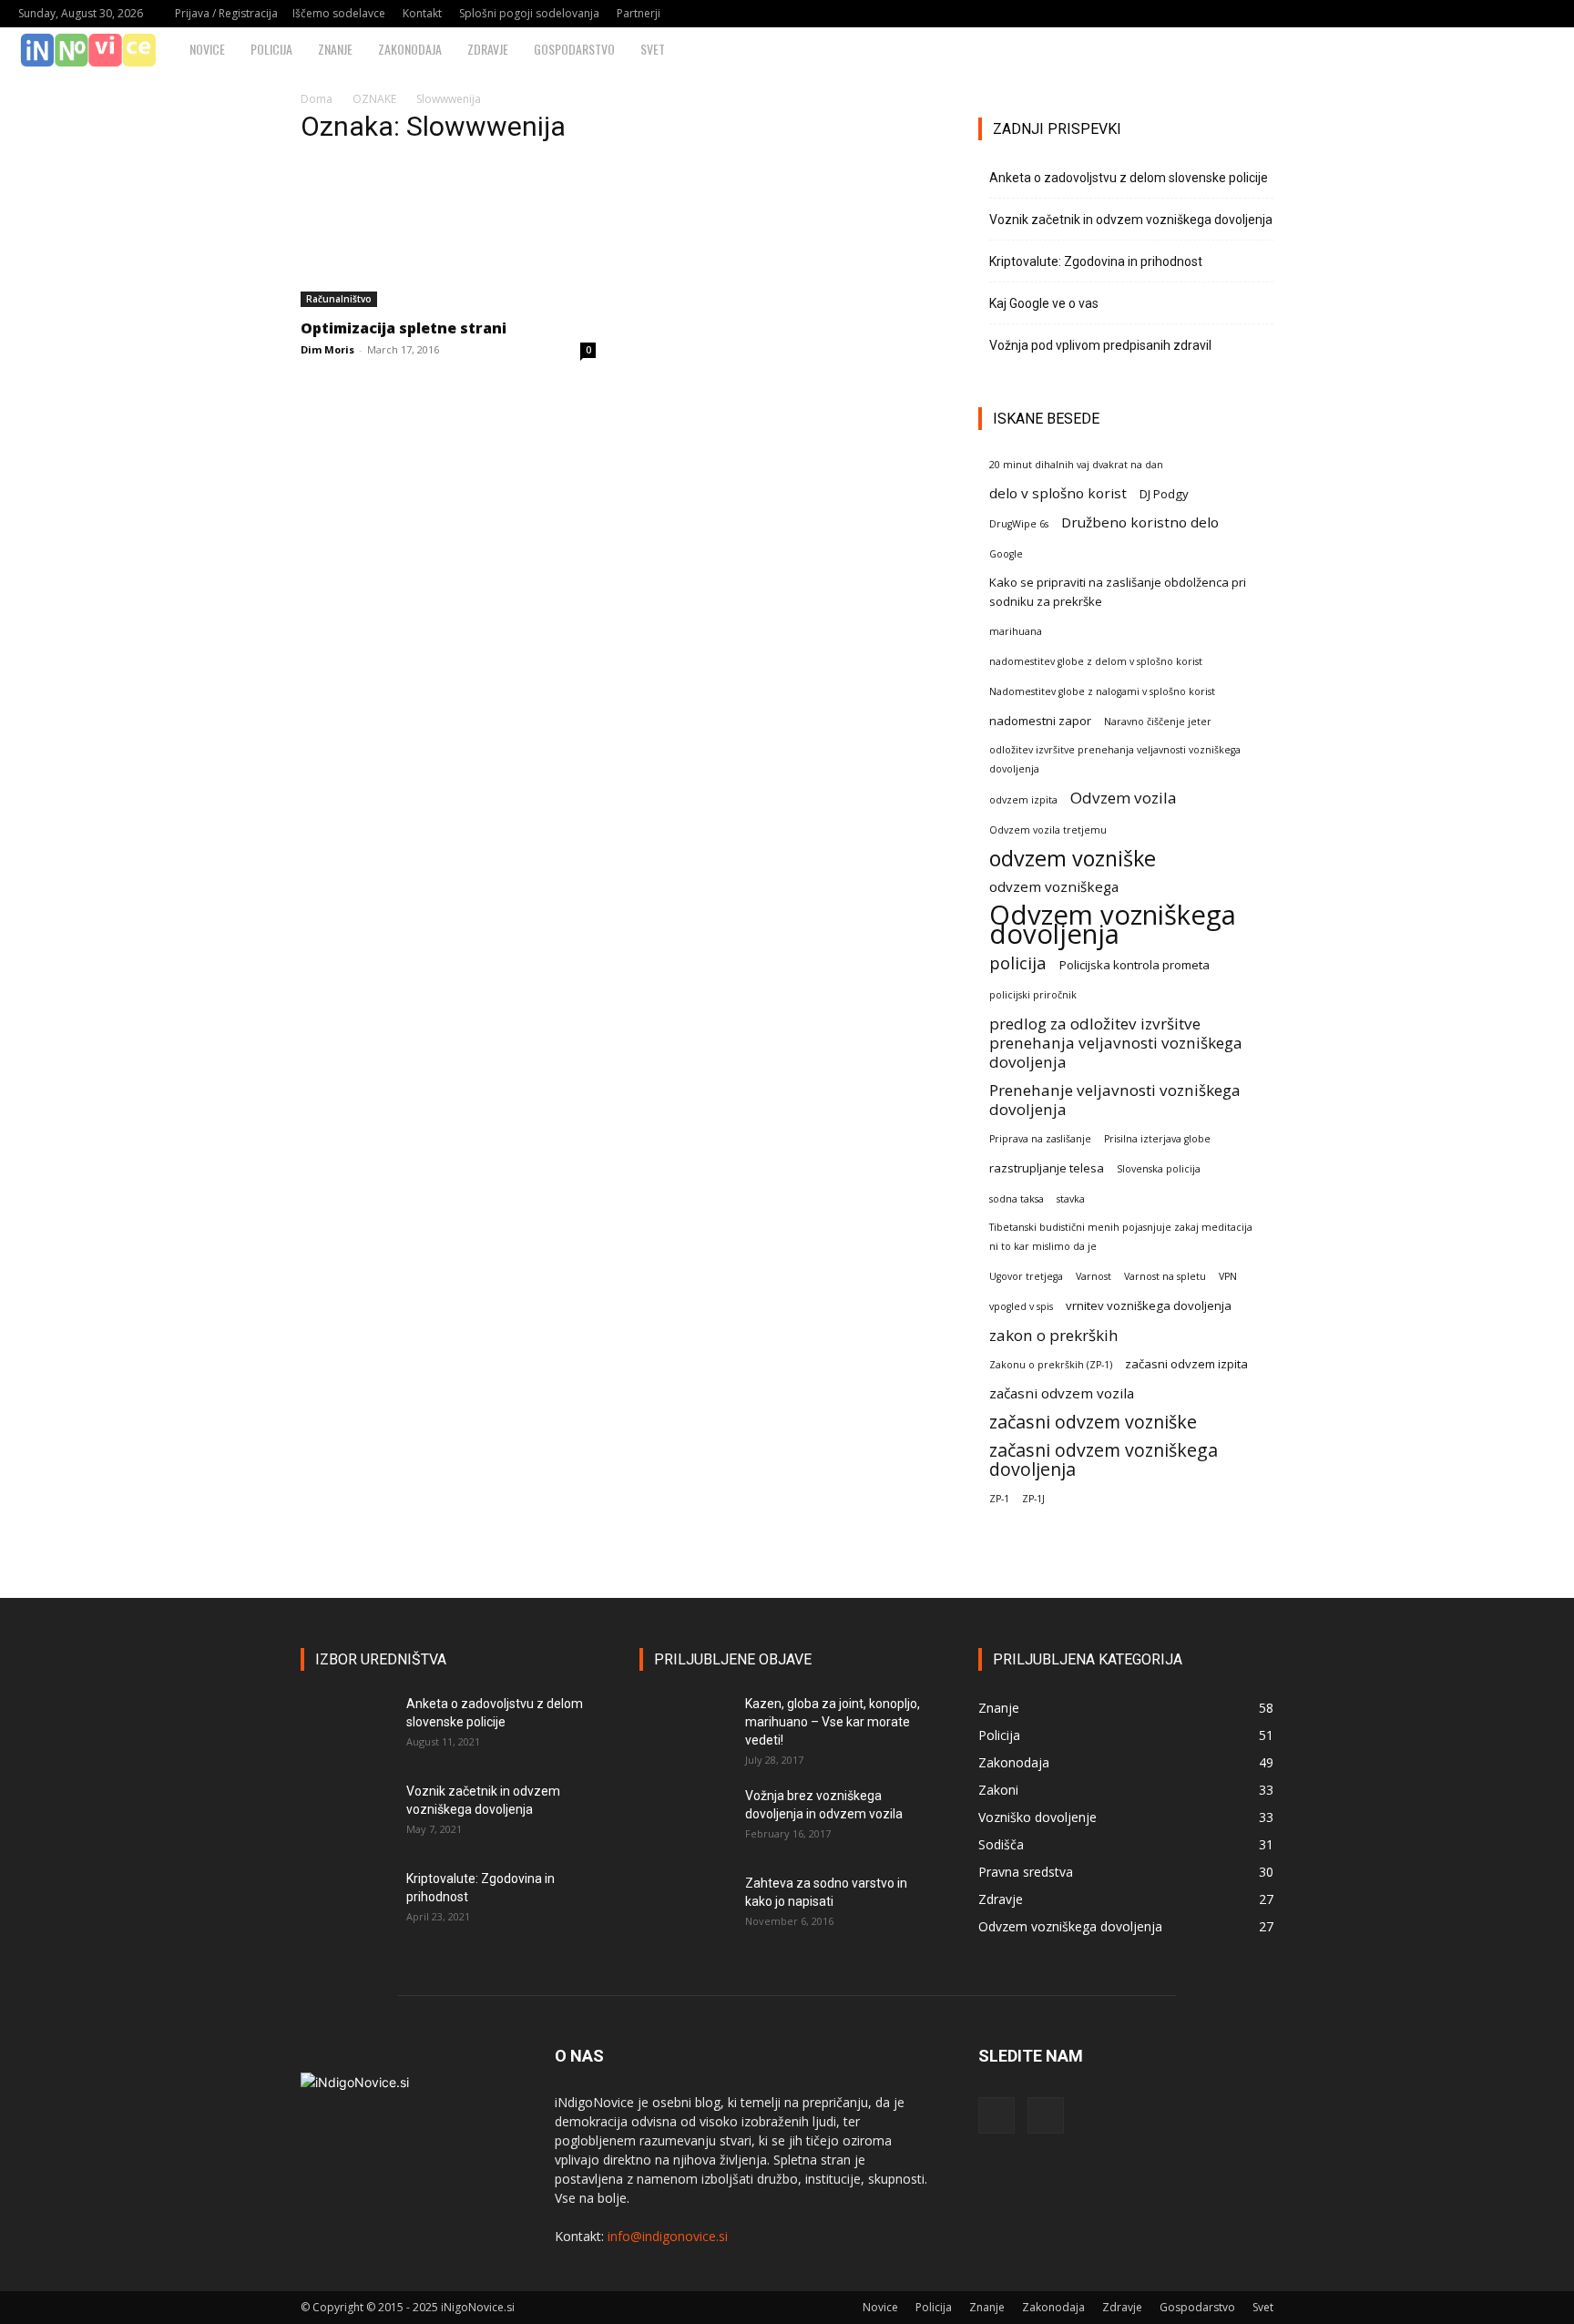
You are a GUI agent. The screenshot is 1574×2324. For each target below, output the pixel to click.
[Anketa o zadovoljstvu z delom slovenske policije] (346, 1726)
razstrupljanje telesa (1047, 1168)
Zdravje (488, 49)
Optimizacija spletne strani (404, 328)
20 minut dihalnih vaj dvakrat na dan (1076, 465)
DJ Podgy (1164, 494)
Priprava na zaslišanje (1040, 1139)
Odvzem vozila (1124, 798)
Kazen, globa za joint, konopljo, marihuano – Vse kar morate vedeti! (833, 1722)
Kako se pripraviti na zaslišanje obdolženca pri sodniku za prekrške (1118, 592)
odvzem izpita (1023, 800)
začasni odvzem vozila (1062, 1393)
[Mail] (1512, 14)
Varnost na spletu (1165, 1276)
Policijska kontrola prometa (1135, 965)
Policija (271, 49)
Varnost (1094, 1276)
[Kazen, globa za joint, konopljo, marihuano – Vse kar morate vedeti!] (685, 1726)
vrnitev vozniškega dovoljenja (1149, 1305)
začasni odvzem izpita (1186, 1364)
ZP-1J (1033, 1499)
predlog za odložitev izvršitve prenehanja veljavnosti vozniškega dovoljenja (1116, 1043)
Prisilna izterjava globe (1157, 1139)
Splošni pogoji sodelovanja (529, 13)
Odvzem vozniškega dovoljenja (1113, 925)
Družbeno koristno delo (1140, 522)
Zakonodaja (410, 49)
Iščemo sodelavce (339, 13)
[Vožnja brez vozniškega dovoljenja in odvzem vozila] (685, 1818)
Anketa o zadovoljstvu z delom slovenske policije (1129, 178)
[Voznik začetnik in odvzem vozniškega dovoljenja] (346, 1814)
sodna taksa (1017, 1199)
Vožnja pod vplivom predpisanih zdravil (1100, 345)
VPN (1228, 1276)
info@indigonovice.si (668, 2236)
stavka (1071, 1199)
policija (1018, 962)
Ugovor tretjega (1026, 1276)
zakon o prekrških (1054, 1335)
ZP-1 (999, 1499)
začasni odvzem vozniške (1093, 1422)
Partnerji (639, 13)
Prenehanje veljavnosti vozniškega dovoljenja (1115, 1100)
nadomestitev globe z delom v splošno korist (1096, 661)
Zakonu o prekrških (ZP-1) (1051, 1365)
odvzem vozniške (1073, 859)
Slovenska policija (1159, 1169)
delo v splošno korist (1058, 493)
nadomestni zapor (1040, 721)
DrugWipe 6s (1019, 524)
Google (1006, 554)
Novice (207, 49)
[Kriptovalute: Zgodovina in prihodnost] (346, 1901)
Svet (653, 49)
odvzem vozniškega (1054, 886)
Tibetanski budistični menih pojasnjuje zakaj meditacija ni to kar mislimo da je (1121, 1237)
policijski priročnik (1033, 995)
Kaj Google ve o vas (1044, 303)
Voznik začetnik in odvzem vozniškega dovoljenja (1131, 220)
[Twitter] (1542, 14)
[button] (1552, 51)
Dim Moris (327, 349)
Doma (317, 99)
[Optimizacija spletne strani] (448, 234)
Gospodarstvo (574, 49)
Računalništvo (339, 299)
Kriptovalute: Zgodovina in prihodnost (1096, 261)
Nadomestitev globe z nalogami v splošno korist (1102, 691)
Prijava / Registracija (226, 13)
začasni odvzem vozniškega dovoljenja (1104, 1459)
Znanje (335, 49)
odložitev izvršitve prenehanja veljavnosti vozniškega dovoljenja (1115, 759)
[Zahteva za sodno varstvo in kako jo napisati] (685, 1906)
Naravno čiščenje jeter (1158, 722)
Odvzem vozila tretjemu (1048, 830)
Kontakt (422, 13)
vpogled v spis (1021, 1306)
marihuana (1016, 631)
